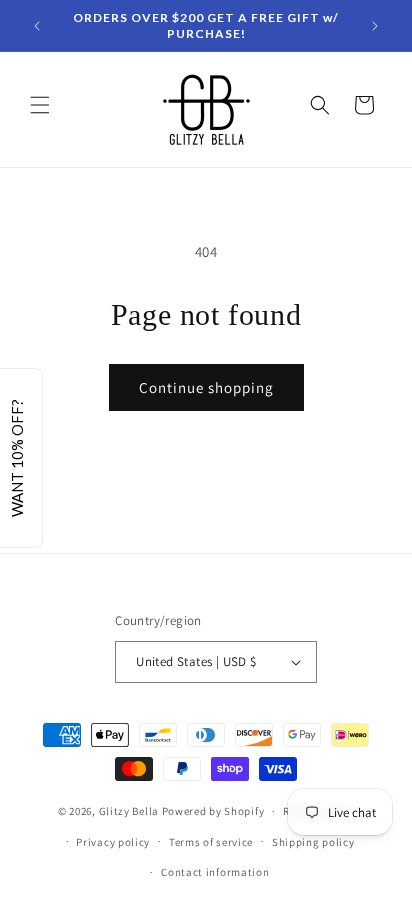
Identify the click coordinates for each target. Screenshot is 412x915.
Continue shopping (206, 387)
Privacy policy (113, 842)
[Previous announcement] (37, 26)
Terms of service (211, 842)
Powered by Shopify (213, 811)
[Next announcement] (375, 26)
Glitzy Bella (129, 811)
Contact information (215, 872)
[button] (40, 105)
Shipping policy (313, 842)
